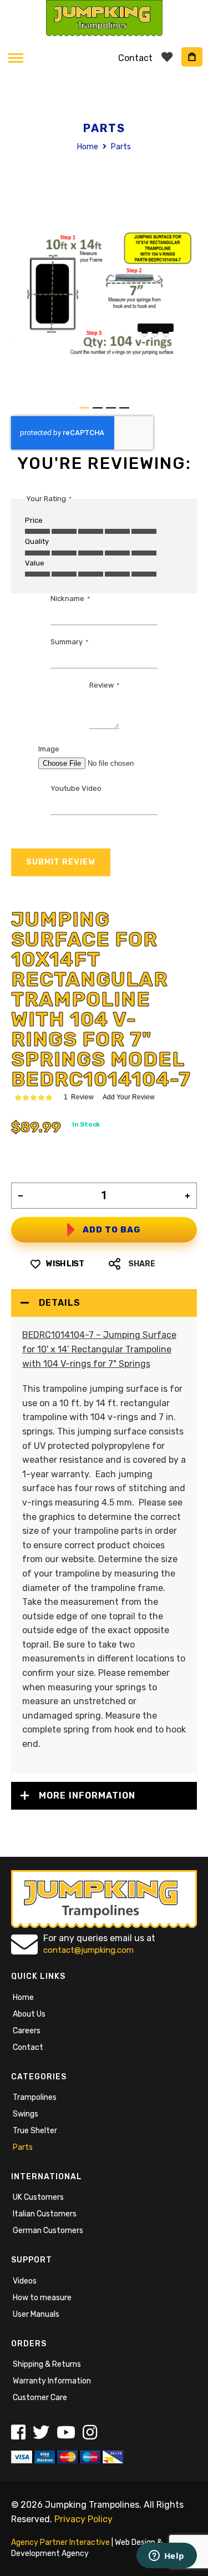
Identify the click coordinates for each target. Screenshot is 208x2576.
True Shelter (35, 2131)
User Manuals (36, 2314)
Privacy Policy (83, 2519)
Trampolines (35, 2097)
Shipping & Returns (47, 2364)
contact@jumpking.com (88, 1950)
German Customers (48, 2231)
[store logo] (104, 18)
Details (60, 1303)
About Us (29, 2014)
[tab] (104, 1303)
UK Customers (38, 2197)
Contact (28, 2047)
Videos (25, 2281)
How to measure (42, 2298)
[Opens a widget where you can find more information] (166, 2557)
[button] (84, 408)
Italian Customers (45, 2214)
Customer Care (40, 2398)
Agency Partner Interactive (60, 2542)
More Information (87, 1795)
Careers (27, 2031)
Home (88, 147)
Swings (26, 2114)
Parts (23, 2147)
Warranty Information (52, 2381)
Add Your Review (129, 1097)
